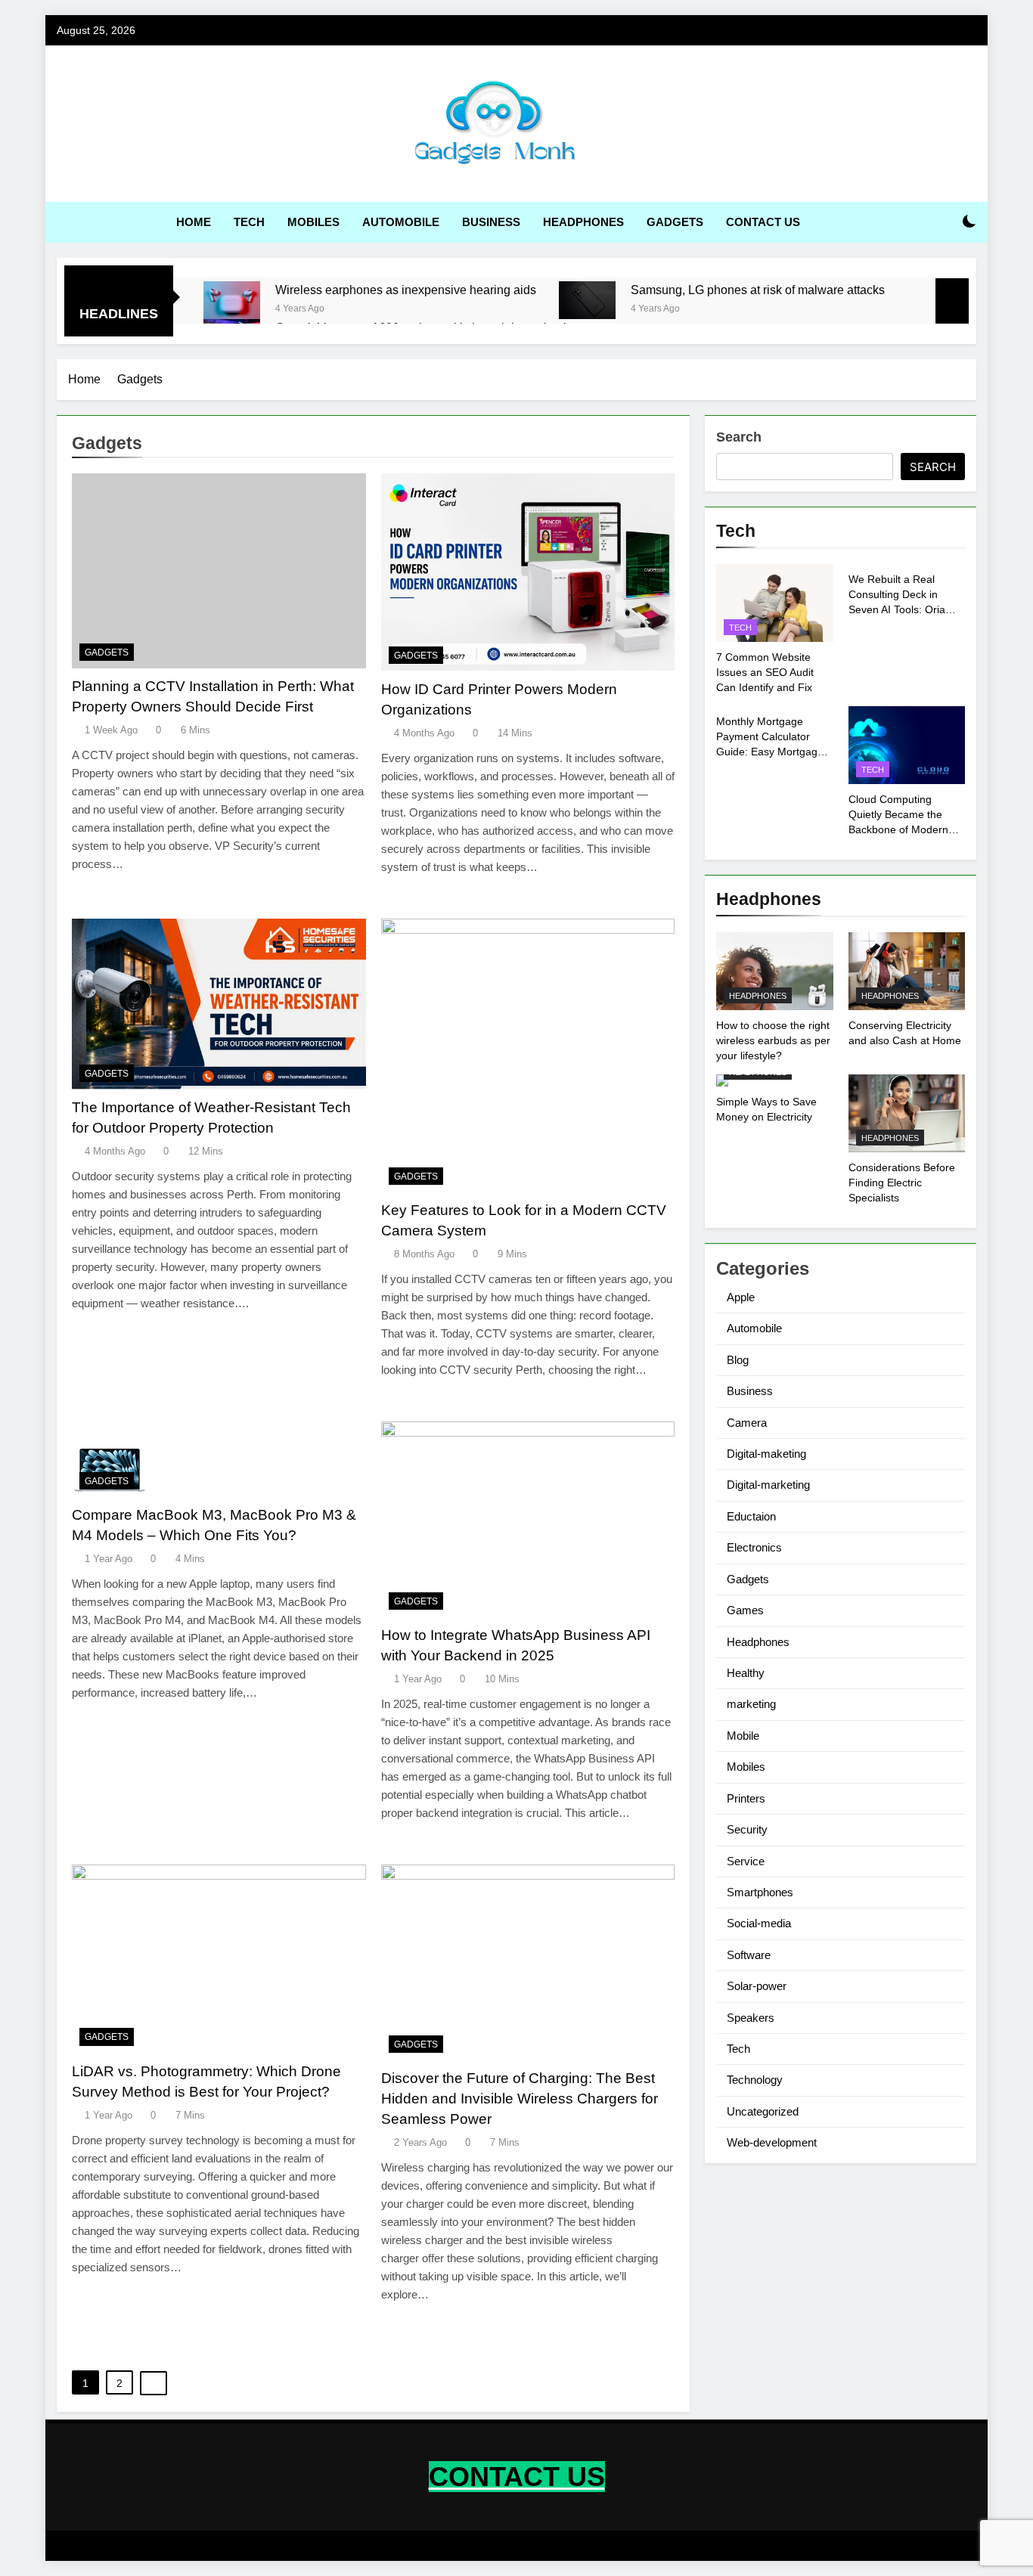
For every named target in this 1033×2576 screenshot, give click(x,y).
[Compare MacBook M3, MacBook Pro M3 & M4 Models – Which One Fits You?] (219, 1459)
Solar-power (757, 1986)
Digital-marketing (768, 1485)
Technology (755, 2080)
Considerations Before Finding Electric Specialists (902, 1183)
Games (745, 1610)
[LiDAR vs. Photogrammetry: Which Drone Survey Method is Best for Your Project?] (219, 1959)
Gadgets (675, 222)
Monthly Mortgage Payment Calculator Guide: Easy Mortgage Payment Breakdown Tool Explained (770, 752)
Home (194, 222)
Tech (249, 222)
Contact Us (763, 222)
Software (749, 1955)
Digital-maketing (766, 1454)
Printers (746, 1798)
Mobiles (313, 222)
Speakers (751, 2018)
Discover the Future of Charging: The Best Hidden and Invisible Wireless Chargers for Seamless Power (520, 2099)
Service (746, 1861)
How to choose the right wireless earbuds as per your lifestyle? (773, 1040)
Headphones (583, 222)
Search (739, 437)
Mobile (743, 1736)
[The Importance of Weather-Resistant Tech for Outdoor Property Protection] (219, 1004)
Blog (738, 1360)
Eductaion (751, 1516)
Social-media (759, 1923)
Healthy (746, 1673)
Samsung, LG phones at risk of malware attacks (758, 290)
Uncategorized (763, 2111)
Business (491, 222)
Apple (741, 1297)
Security (747, 1829)
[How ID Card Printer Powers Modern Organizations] (528, 572)
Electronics (754, 1547)
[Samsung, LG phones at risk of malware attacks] (587, 300)
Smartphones (760, 1892)
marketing (751, 1704)
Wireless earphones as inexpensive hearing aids (406, 290)
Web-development (772, 2142)
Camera (747, 1423)
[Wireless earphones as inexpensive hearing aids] (232, 300)
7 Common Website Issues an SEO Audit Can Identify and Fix (765, 672)
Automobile (401, 222)
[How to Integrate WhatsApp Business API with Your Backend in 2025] (528, 1519)
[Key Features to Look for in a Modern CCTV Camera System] (528, 1056)
